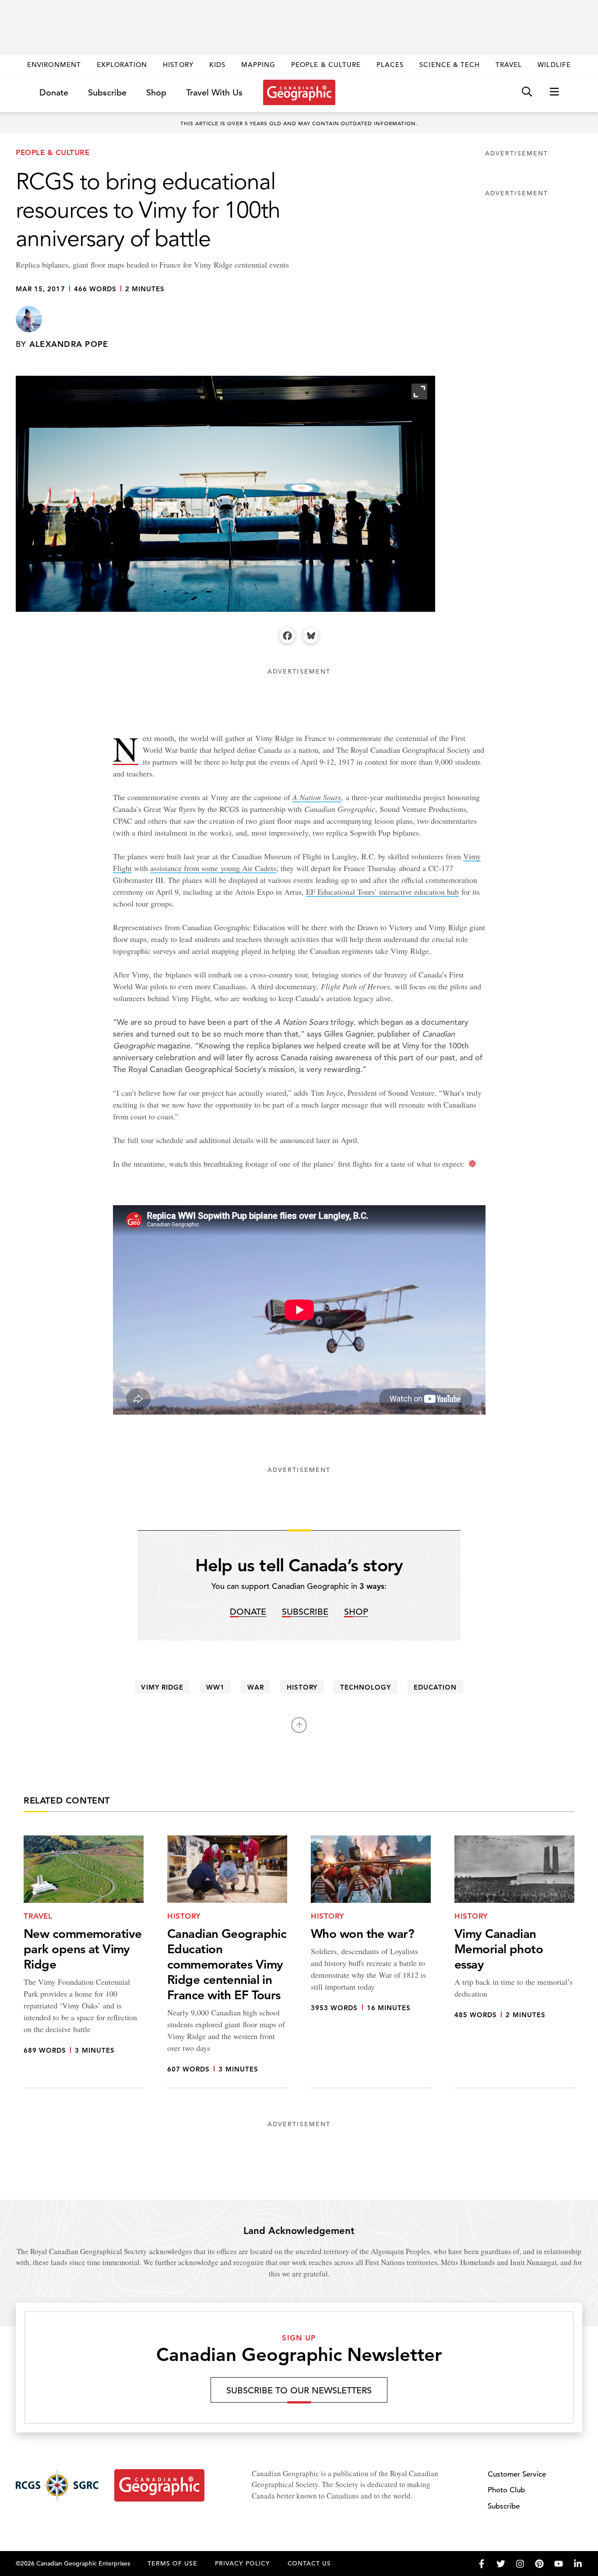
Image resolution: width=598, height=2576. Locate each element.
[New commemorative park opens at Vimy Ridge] (84, 1962)
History (178, 65)
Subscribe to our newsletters (299, 2391)
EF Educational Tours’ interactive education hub (382, 892)
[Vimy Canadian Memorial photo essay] (514, 1962)
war (256, 1687)
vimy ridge (162, 1687)
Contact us (310, 2563)
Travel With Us (214, 93)
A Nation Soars (317, 797)
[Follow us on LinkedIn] (578, 2564)
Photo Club (506, 2490)
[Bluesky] (311, 635)
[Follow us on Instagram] (520, 2564)
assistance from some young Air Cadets (213, 868)
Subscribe (107, 93)
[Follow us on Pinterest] (539, 2564)
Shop (156, 93)
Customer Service (517, 2474)
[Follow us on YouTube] (559, 2564)
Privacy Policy (243, 2563)
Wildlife (554, 65)
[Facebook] (287, 635)
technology (366, 1687)
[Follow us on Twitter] (501, 2564)
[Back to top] (299, 1725)
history (302, 1687)
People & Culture (326, 65)
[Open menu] (554, 92)
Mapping (258, 65)
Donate (54, 93)
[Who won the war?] (371, 1962)
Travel (509, 65)
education (435, 1687)
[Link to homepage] (299, 92)
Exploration (122, 65)
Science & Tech (450, 65)
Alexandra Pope (69, 344)
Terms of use (172, 2563)
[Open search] (527, 92)
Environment (54, 65)
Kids (217, 65)
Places (390, 65)
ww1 (215, 1687)
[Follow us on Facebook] (482, 2564)
